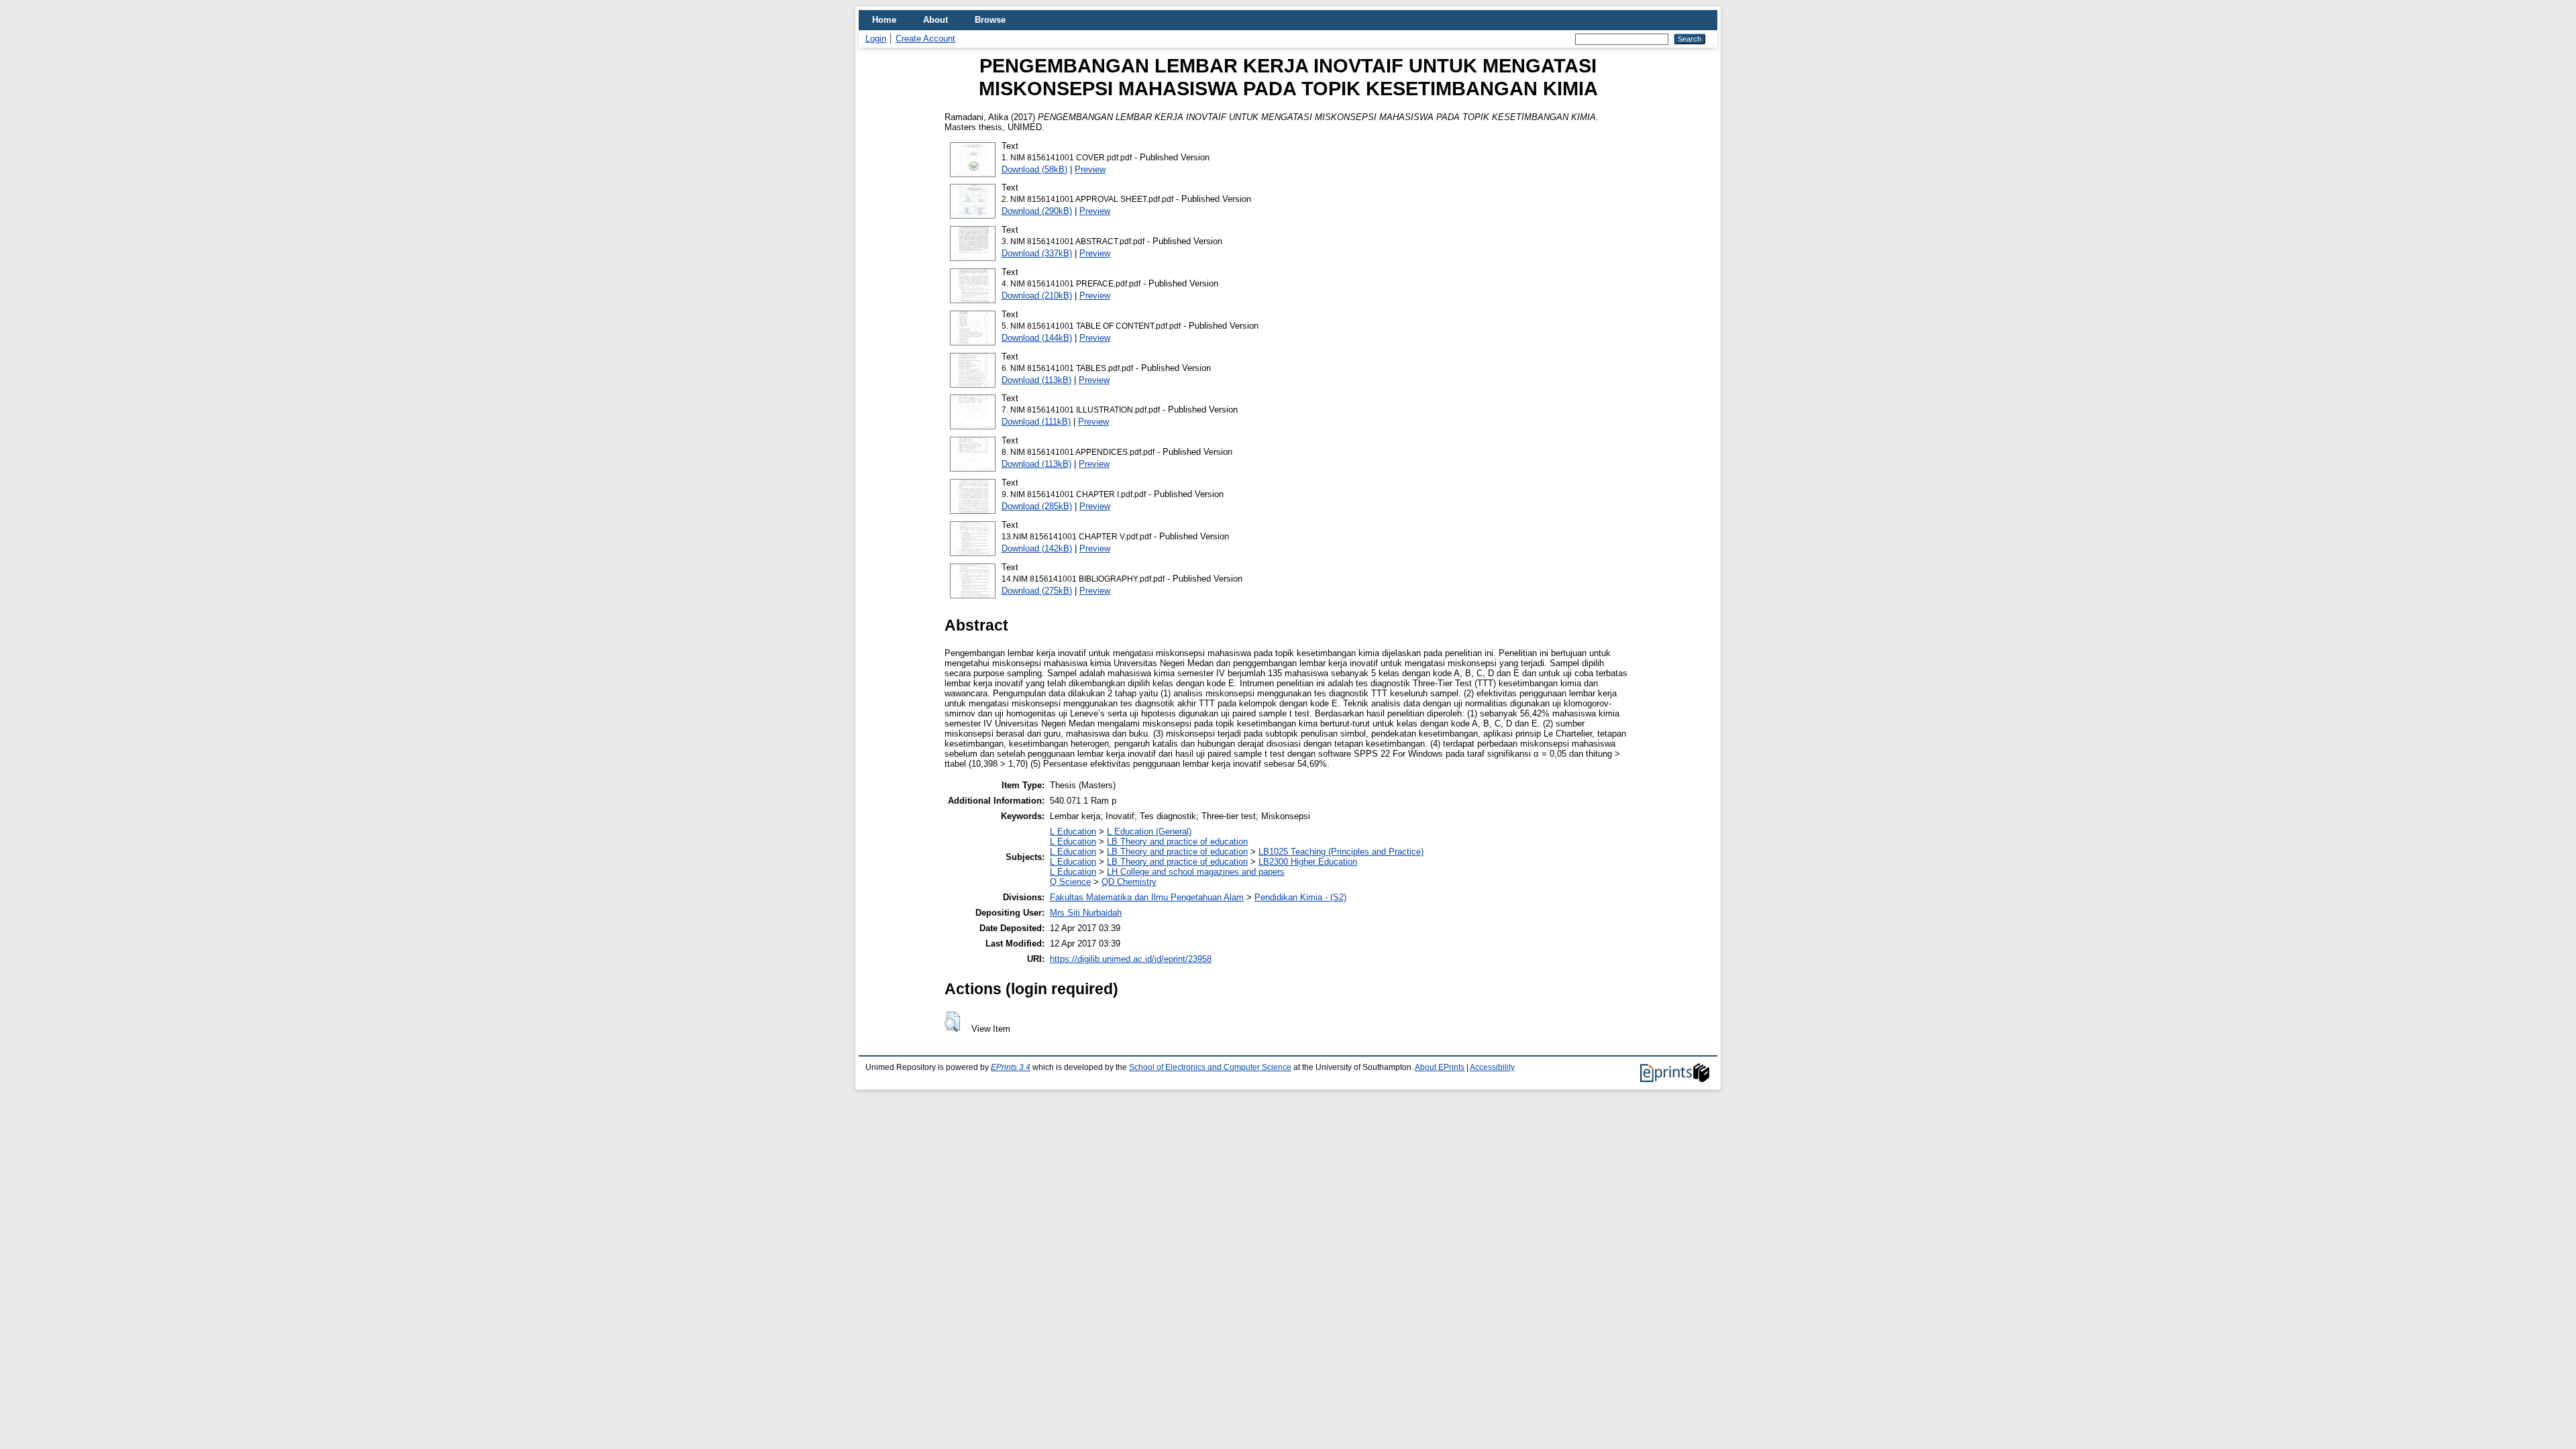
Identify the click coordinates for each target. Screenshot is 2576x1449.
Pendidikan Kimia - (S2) (1300, 897)
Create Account (925, 39)
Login (876, 39)
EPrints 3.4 (1011, 1067)
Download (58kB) (1034, 169)
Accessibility (1492, 1067)
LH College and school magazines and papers (1196, 872)
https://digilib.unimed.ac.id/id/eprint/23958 (1131, 959)
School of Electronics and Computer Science (1210, 1067)
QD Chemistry (1129, 882)
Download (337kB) (1037, 253)
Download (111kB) (1036, 422)
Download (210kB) (1037, 296)
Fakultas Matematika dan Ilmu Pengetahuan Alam (1147, 897)
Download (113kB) (1036, 380)
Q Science (1070, 882)
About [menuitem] (935, 20)
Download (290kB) (1037, 211)
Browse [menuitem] (990, 20)
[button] (952, 1022)
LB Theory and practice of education (1177, 842)
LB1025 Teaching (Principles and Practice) (1341, 852)
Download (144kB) (1037, 338)
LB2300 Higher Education (1308, 862)
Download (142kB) (1037, 548)
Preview (1090, 169)
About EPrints (1440, 1067)
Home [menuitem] (884, 20)
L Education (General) (1149, 831)
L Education (1073, 831)
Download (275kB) (1037, 591)
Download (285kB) (1037, 506)
